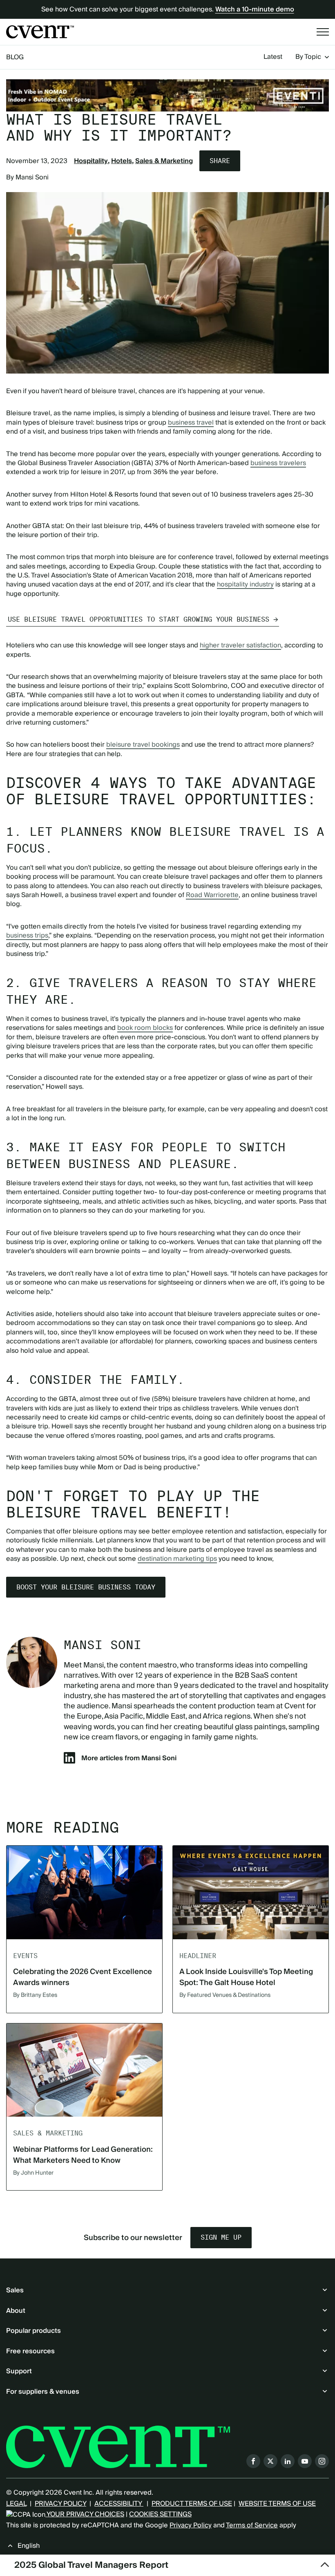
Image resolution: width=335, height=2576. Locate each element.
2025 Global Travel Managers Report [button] (91, 2565)
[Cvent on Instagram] (322, 2461)
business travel (191, 423)
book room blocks (145, 1028)
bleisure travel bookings (143, 745)
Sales (15, 2290)
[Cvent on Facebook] (253, 2461)
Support (19, 2371)
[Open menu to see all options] (323, 32)
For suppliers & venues (43, 2392)
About (16, 2311)
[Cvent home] (40, 32)
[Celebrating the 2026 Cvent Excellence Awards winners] (84, 1892)
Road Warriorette (212, 895)
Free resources (30, 2351)
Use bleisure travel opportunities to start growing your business (138, 619)
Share (220, 161)
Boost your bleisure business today (86, 1587)
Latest (273, 57)
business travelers (278, 463)
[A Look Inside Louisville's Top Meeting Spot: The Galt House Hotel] (251, 1892)
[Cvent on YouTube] (305, 2461)
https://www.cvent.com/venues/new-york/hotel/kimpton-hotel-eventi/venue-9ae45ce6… (167, 95)
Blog (15, 57)
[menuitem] (273, 57)
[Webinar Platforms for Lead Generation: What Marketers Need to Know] (84, 2070)
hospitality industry (245, 584)
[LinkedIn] (69, 1761)
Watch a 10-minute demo (255, 9)
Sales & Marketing (164, 161)
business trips (27, 936)
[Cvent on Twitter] (270, 2461)
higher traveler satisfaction (240, 645)
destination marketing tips (177, 1559)
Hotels (122, 161)
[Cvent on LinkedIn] (288, 2461)
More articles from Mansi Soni (129, 1758)
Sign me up (221, 2237)
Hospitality (91, 161)
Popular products (33, 2331)
